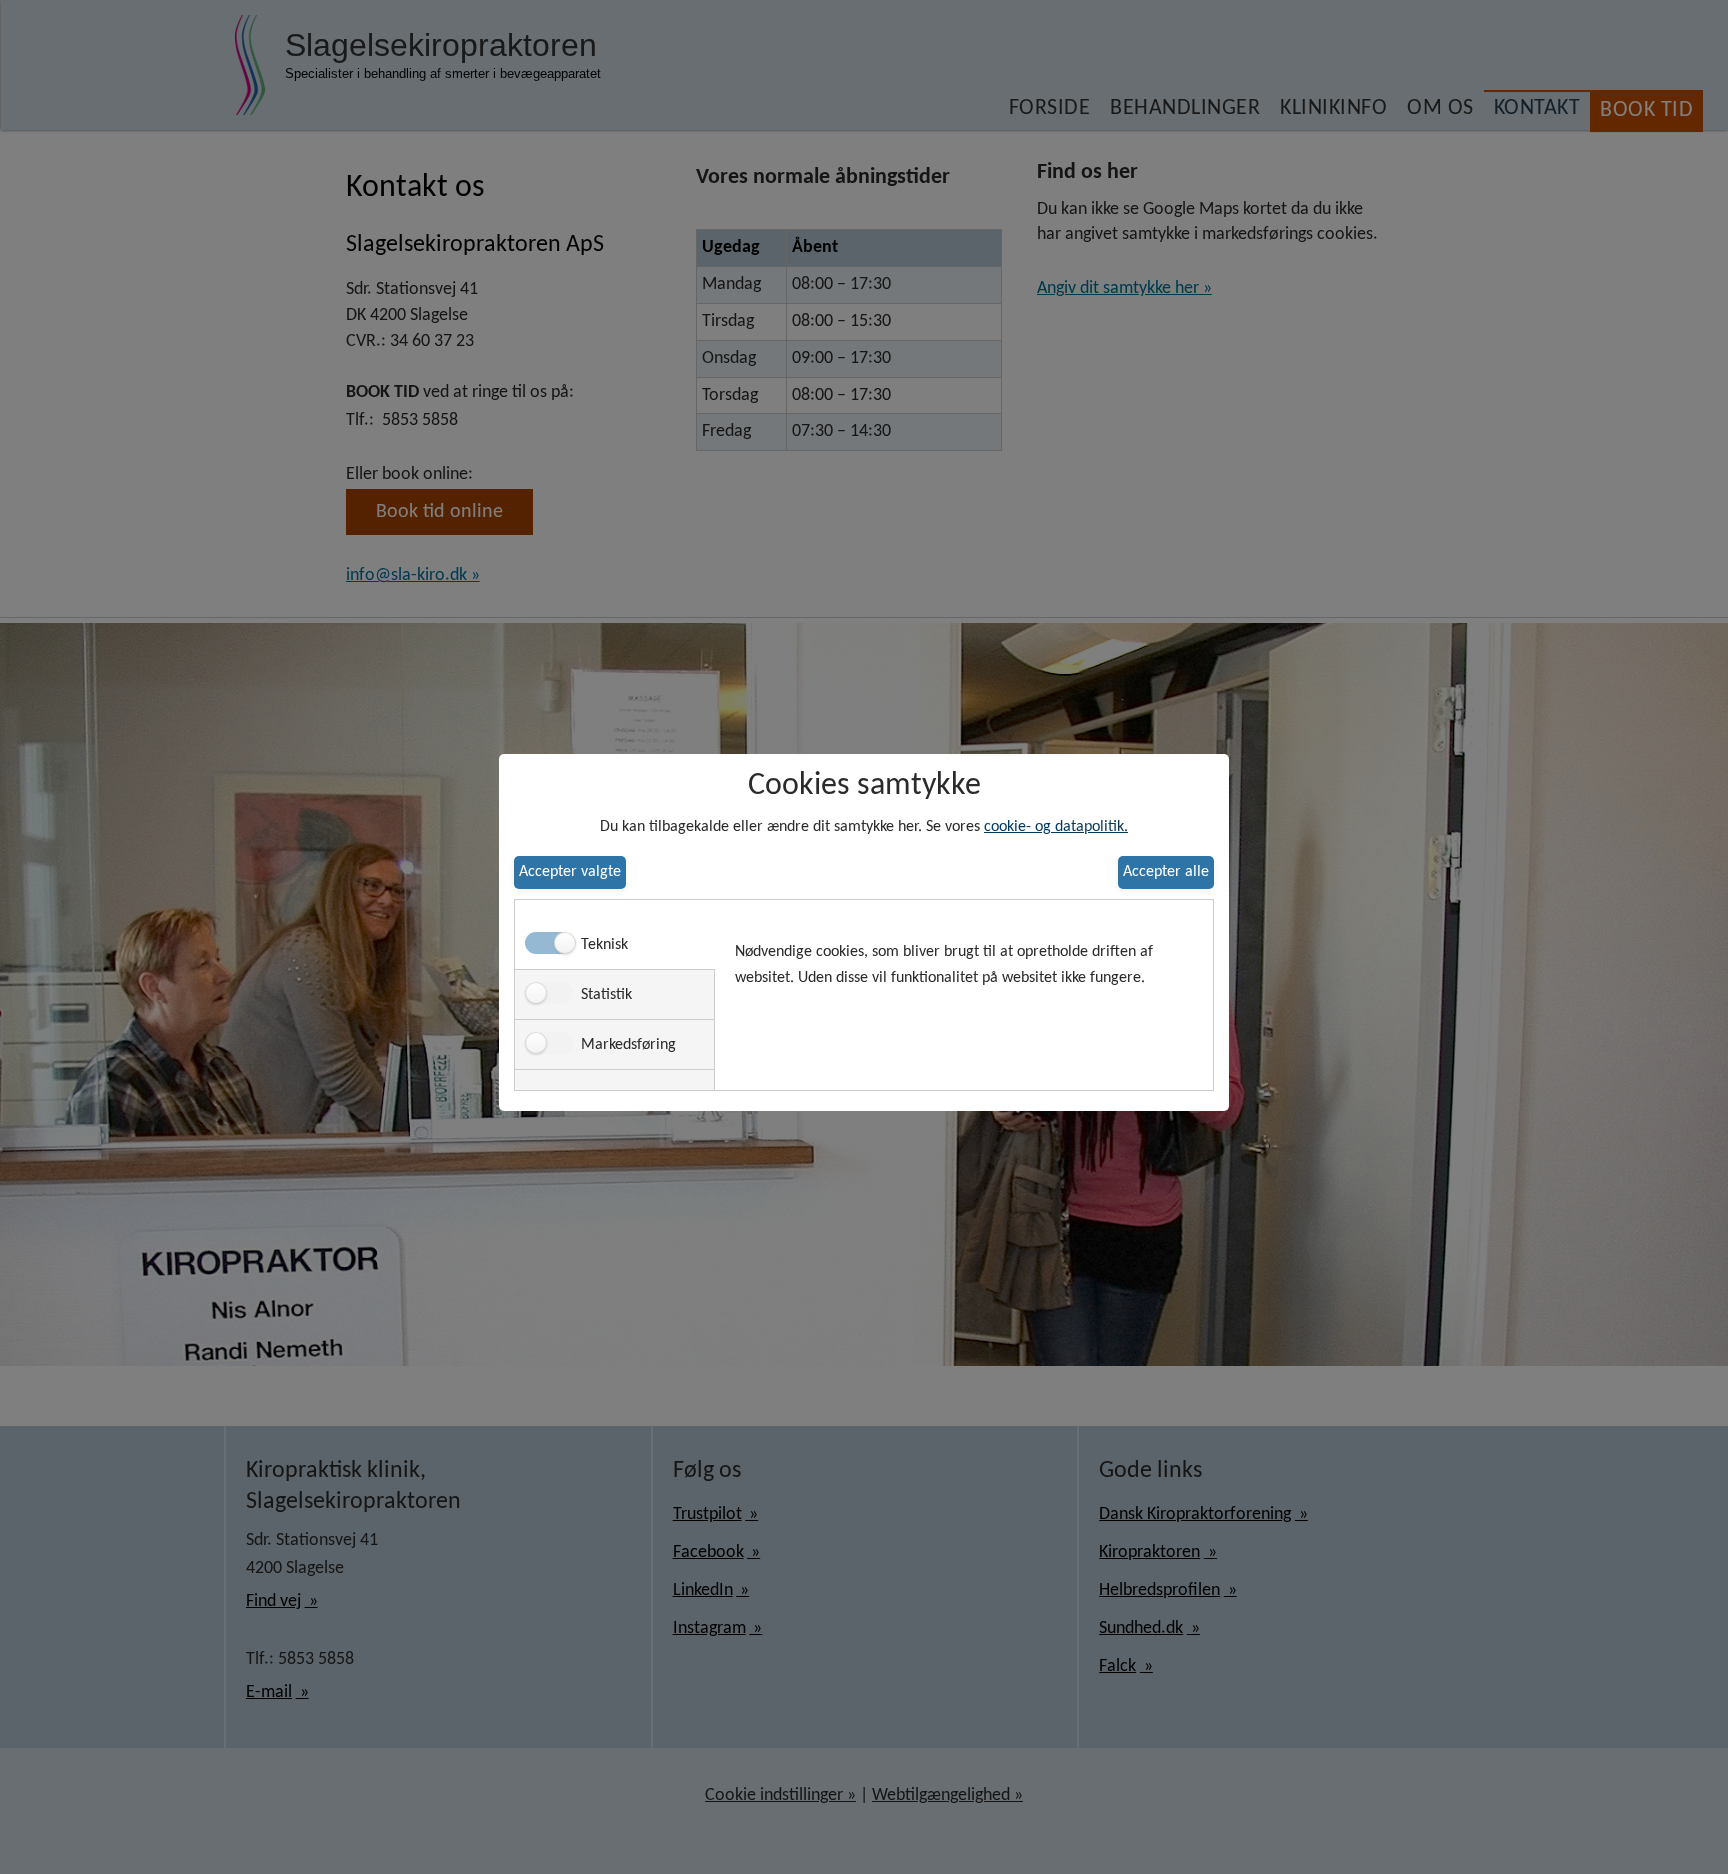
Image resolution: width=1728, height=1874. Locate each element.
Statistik (606, 995)
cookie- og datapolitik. (1056, 827)
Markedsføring (628, 1045)
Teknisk (604, 945)
